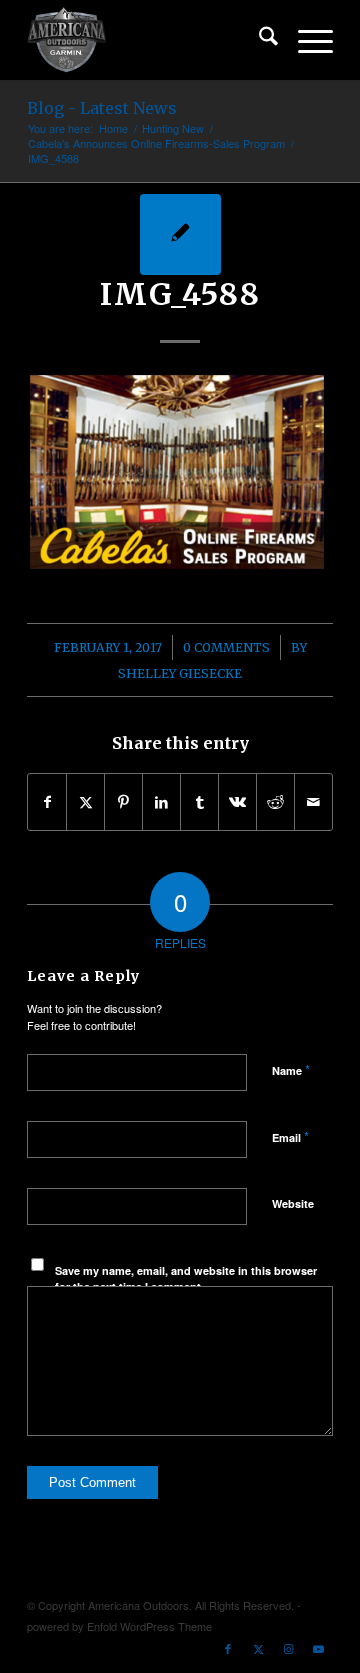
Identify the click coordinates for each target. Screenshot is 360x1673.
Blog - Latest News (102, 108)
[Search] (258, 40)
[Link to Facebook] (228, 1648)
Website (293, 1203)
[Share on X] (85, 802)
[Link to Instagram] (288, 1648)
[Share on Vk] (237, 802)
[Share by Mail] (313, 802)
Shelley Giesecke (180, 673)
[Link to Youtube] (318, 1648)
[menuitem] (258, 40)
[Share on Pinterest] (123, 802)
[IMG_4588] (180, 234)
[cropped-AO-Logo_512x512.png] (149, 40)
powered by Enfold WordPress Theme (119, 1626)
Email (290, 1136)
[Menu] (305, 40)
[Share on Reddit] (275, 802)
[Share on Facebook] (47, 802)
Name (291, 1069)
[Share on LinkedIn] (161, 802)
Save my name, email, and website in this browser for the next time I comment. (186, 1279)
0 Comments (226, 647)
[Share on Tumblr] (199, 802)
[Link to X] (258, 1648)
